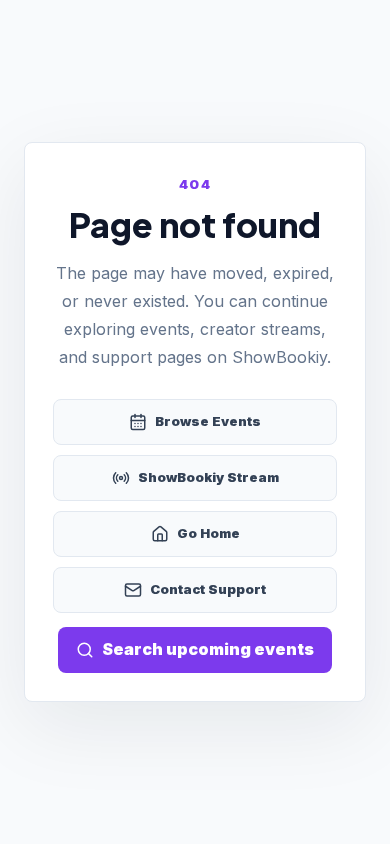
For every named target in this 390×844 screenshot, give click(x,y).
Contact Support (208, 589)
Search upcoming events (208, 649)
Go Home (208, 533)
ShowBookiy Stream (208, 477)
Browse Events (208, 421)
